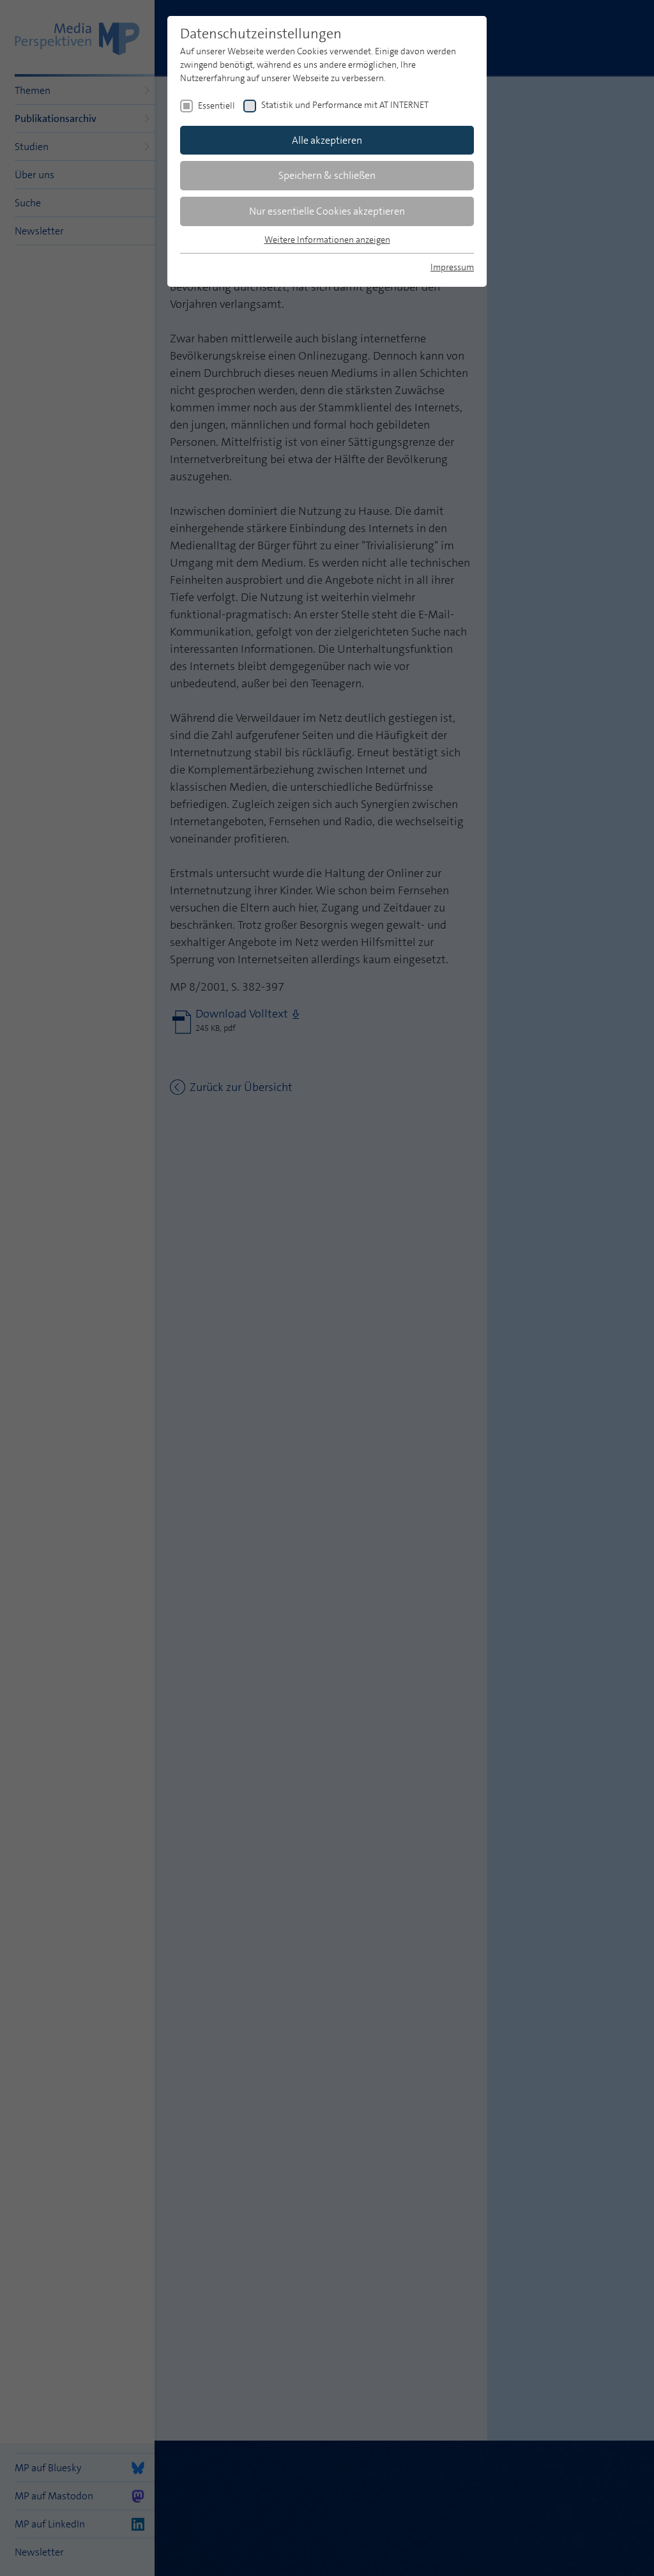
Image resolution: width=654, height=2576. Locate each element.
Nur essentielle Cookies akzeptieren (327, 211)
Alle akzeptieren (327, 140)
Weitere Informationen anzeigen (327, 240)
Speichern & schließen (327, 175)
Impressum (452, 267)
